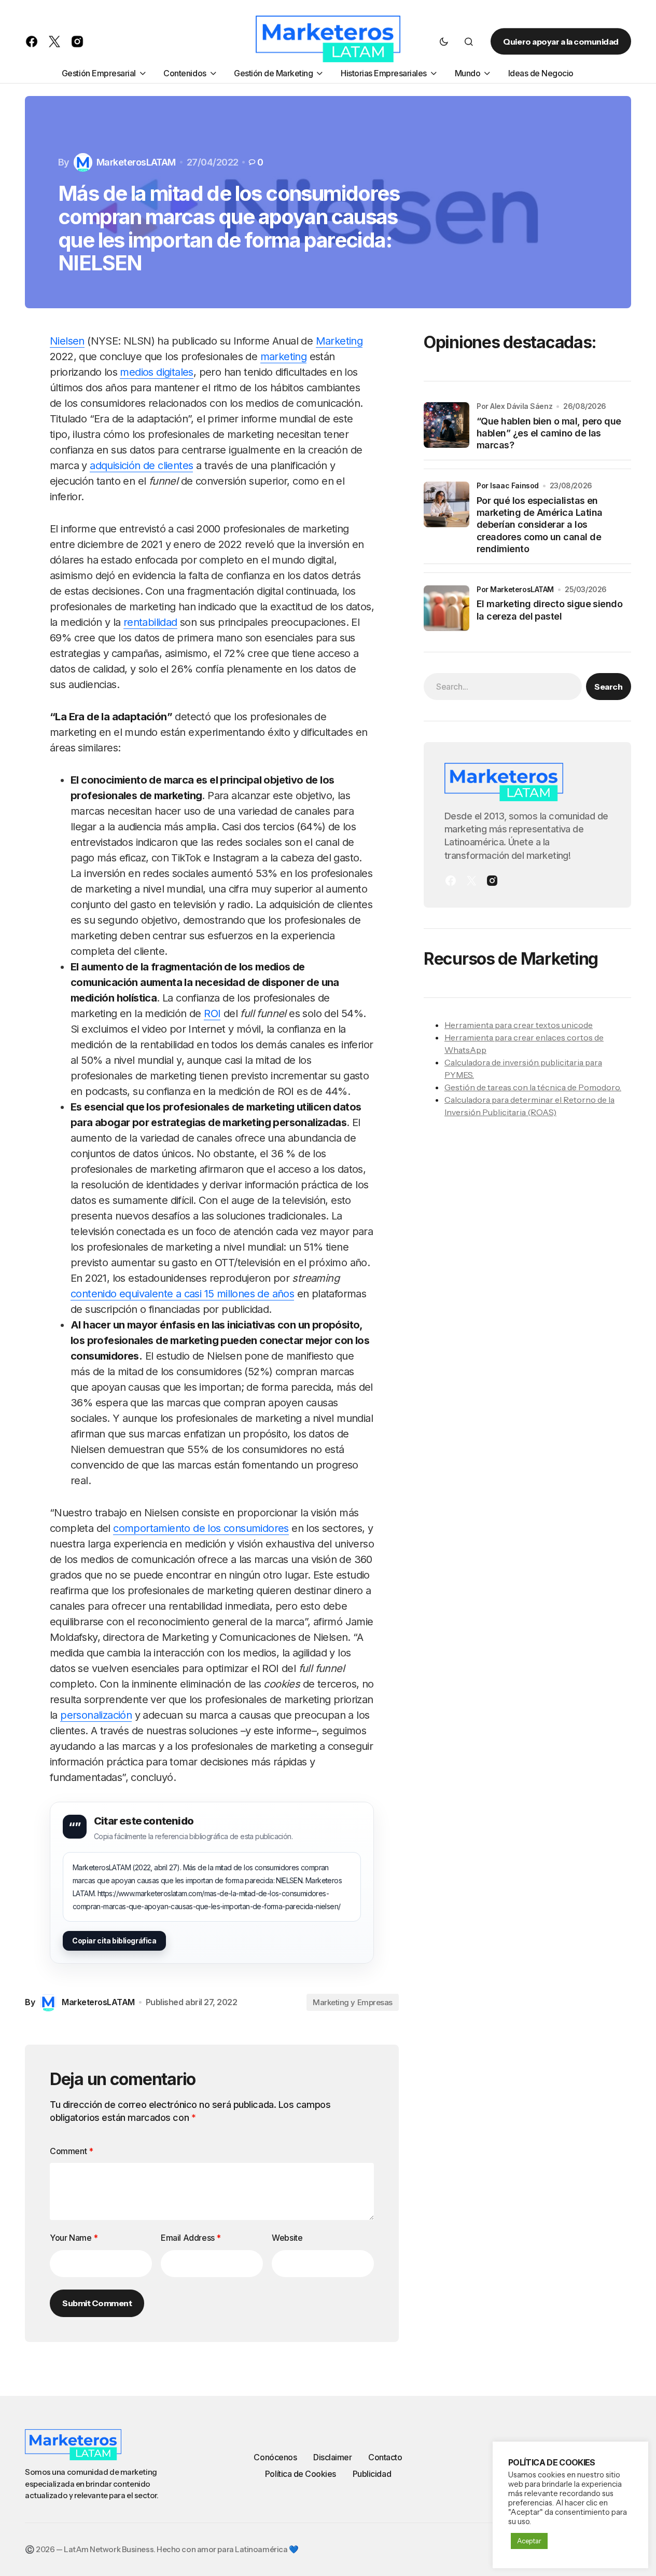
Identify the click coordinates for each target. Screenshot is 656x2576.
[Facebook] (451, 881)
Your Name (74, 2238)
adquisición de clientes (141, 465)
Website (287, 2238)
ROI (212, 1013)
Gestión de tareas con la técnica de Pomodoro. (533, 1087)
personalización (96, 1715)
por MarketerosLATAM (515, 589)
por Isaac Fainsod (508, 485)
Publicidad (372, 2474)
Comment (71, 2151)
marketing (284, 357)
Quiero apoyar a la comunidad (561, 42)
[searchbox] (503, 687)
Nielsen (67, 341)
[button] (444, 42)
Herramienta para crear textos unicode (519, 1025)
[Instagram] (492, 881)
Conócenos (275, 2457)
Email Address (191, 2238)
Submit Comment (97, 2303)
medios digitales (156, 372)
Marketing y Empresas (353, 2002)
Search (608, 687)
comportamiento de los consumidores (201, 1528)
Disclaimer (332, 2457)
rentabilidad (150, 622)
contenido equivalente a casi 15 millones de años (182, 1294)
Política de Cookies (301, 2474)
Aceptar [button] (529, 2541)
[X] (471, 881)
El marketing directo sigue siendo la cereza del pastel (549, 610)
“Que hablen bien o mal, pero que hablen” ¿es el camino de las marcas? (549, 433)
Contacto (385, 2457)
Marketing (339, 341)
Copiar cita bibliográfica (114, 1941)
